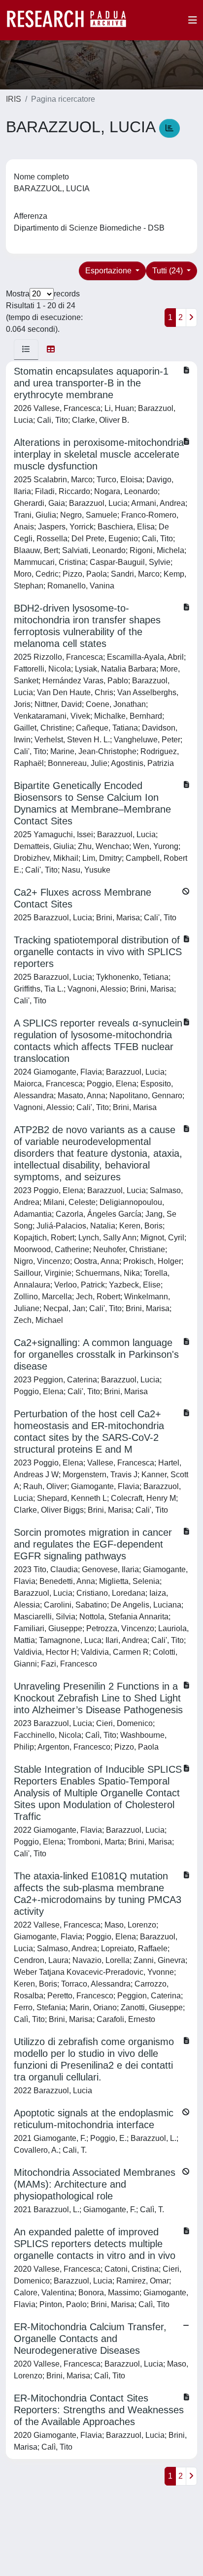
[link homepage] (71, 20)
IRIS (14, 99)
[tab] (26, 350)
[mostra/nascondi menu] (193, 20)
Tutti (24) (169, 271)
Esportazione (109, 271)
